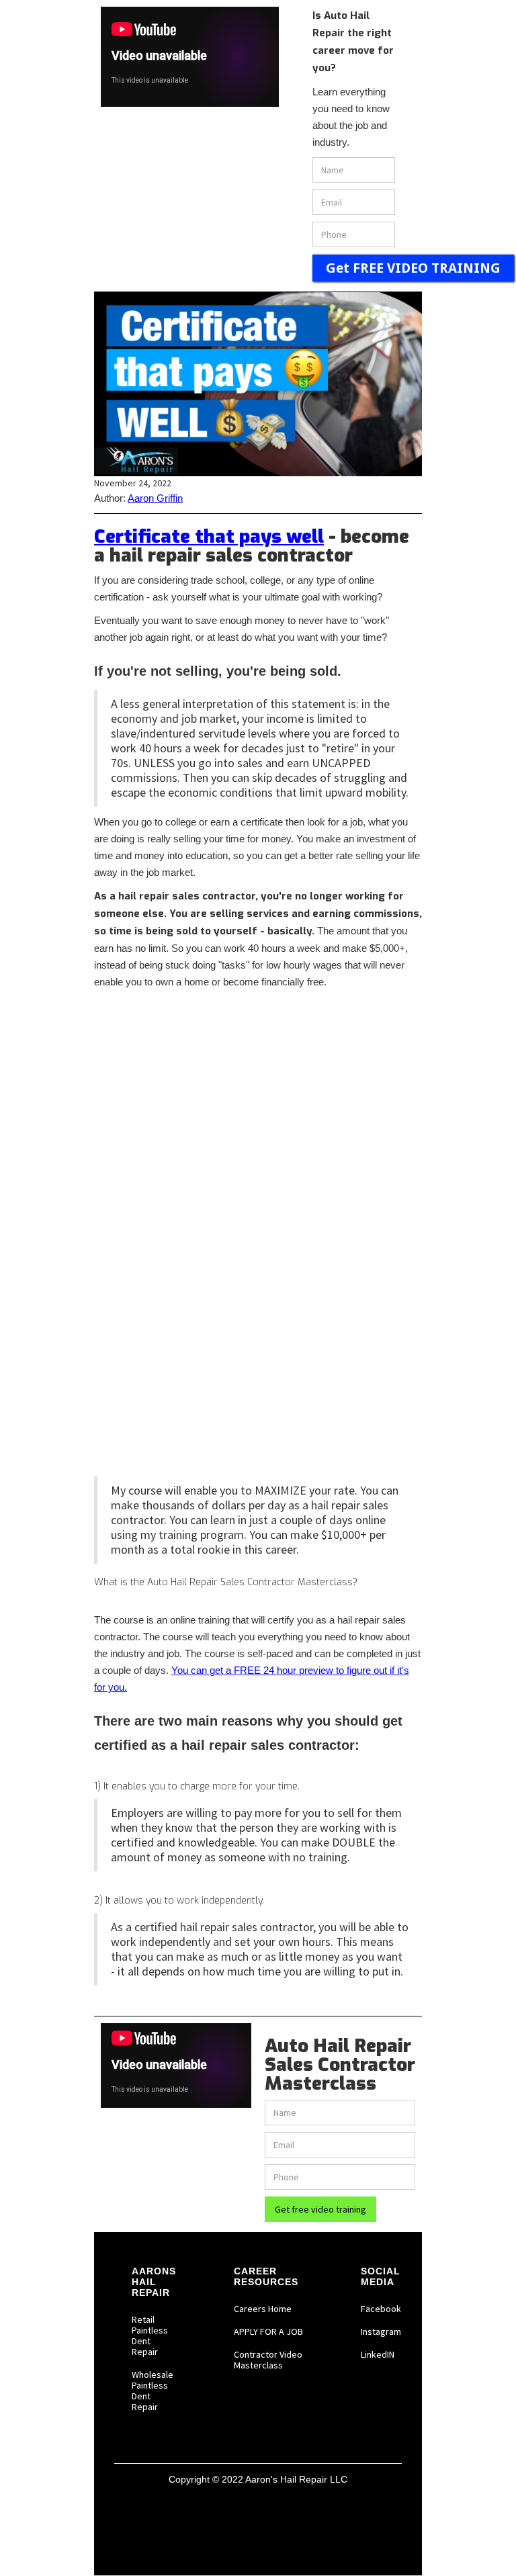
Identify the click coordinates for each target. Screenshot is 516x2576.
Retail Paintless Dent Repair (150, 2336)
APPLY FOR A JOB (268, 2331)
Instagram (381, 2331)
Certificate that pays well (209, 536)
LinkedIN (378, 2354)
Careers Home (263, 2309)
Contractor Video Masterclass (268, 2360)
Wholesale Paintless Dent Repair (153, 2391)
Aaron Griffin (155, 498)
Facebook (381, 2309)
